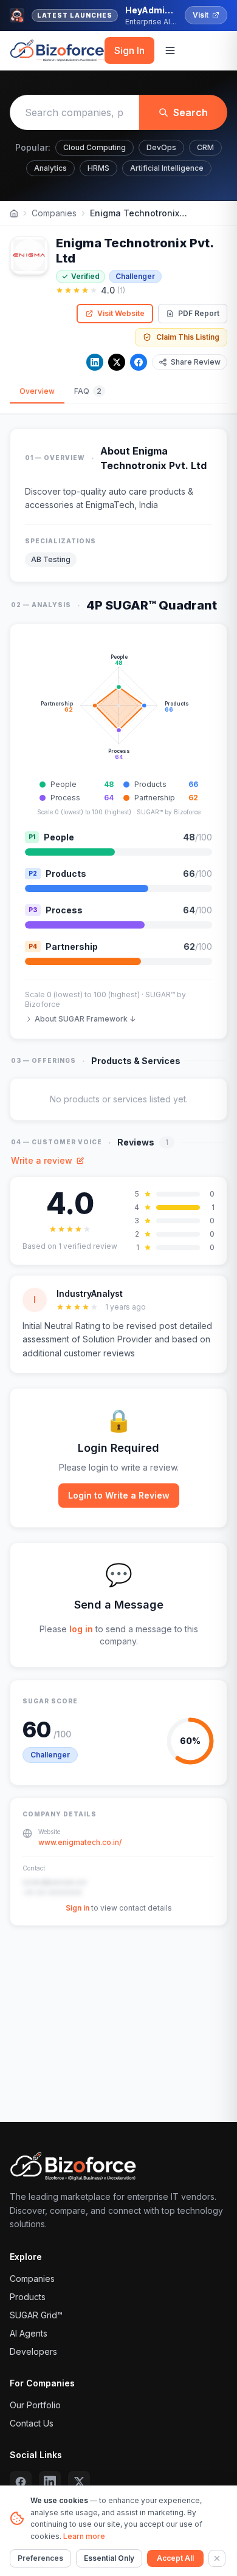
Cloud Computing (94, 147)
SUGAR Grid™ (36, 2315)
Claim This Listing (188, 337)
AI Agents (29, 2333)
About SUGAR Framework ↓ (85, 1019)
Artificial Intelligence (167, 168)
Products (28, 2297)
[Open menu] (170, 50)
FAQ (88, 391)
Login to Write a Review (119, 1495)
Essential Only (109, 2558)
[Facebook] (139, 362)
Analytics (50, 168)
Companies (54, 213)
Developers (33, 2351)
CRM (205, 147)
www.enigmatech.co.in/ (80, 1842)
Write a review (42, 1160)
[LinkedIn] (95, 362)
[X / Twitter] (117, 362)
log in (81, 1629)
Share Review (196, 362)
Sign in (77, 1908)
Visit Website (121, 313)
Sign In (129, 50)
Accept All (175, 2558)
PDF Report (199, 313)
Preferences (40, 2558)
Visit (201, 15)
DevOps (161, 147)
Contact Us (32, 2423)
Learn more (84, 2536)
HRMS (98, 168)
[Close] (217, 2558)
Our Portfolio (35, 2405)
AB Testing (51, 559)
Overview (37, 391)
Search (191, 112)
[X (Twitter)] (79, 2482)
